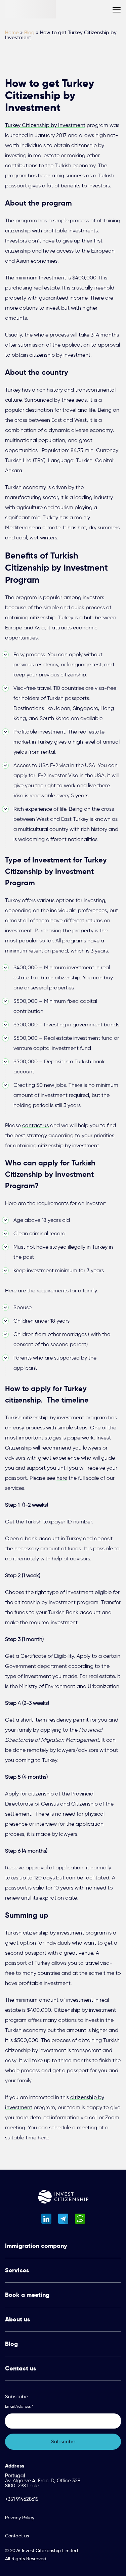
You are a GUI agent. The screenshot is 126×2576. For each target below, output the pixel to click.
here (62, 1478)
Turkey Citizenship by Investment (45, 125)
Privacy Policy (20, 2518)
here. (44, 2138)
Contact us (20, 2368)
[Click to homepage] (63, 2198)
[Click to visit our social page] (46, 2219)
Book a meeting (27, 2295)
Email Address (19, 2406)
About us (17, 2319)
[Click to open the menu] (117, 10)
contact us (35, 1125)
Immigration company (36, 2246)
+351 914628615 (22, 2499)
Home (12, 33)
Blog (29, 33)
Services (17, 2270)
